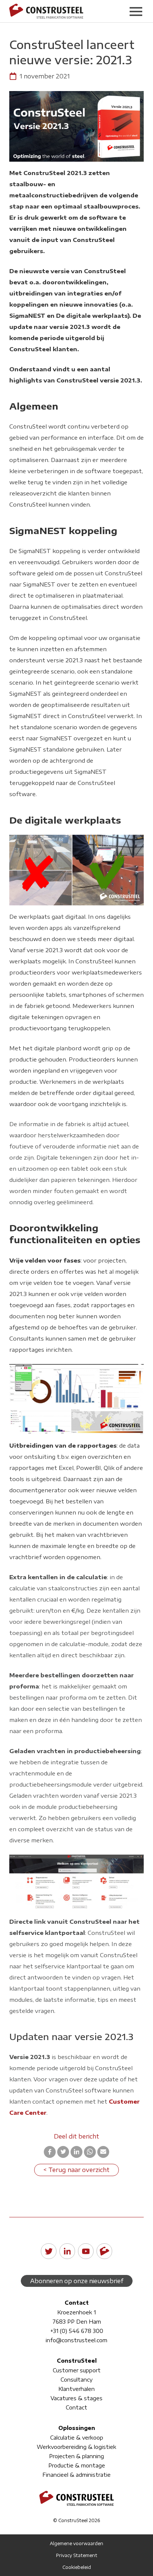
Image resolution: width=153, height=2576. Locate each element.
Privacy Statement (77, 2555)
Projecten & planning (76, 2456)
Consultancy (76, 2380)
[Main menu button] (136, 11)
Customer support (77, 2370)
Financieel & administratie (76, 2475)
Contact (76, 2407)
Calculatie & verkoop (77, 2438)
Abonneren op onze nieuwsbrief (77, 2281)
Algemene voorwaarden (76, 2543)
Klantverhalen (76, 2389)
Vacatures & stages (76, 2398)
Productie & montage (77, 2465)
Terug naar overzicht (79, 2170)
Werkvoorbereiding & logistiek (76, 2447)
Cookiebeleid (77, 2567)
